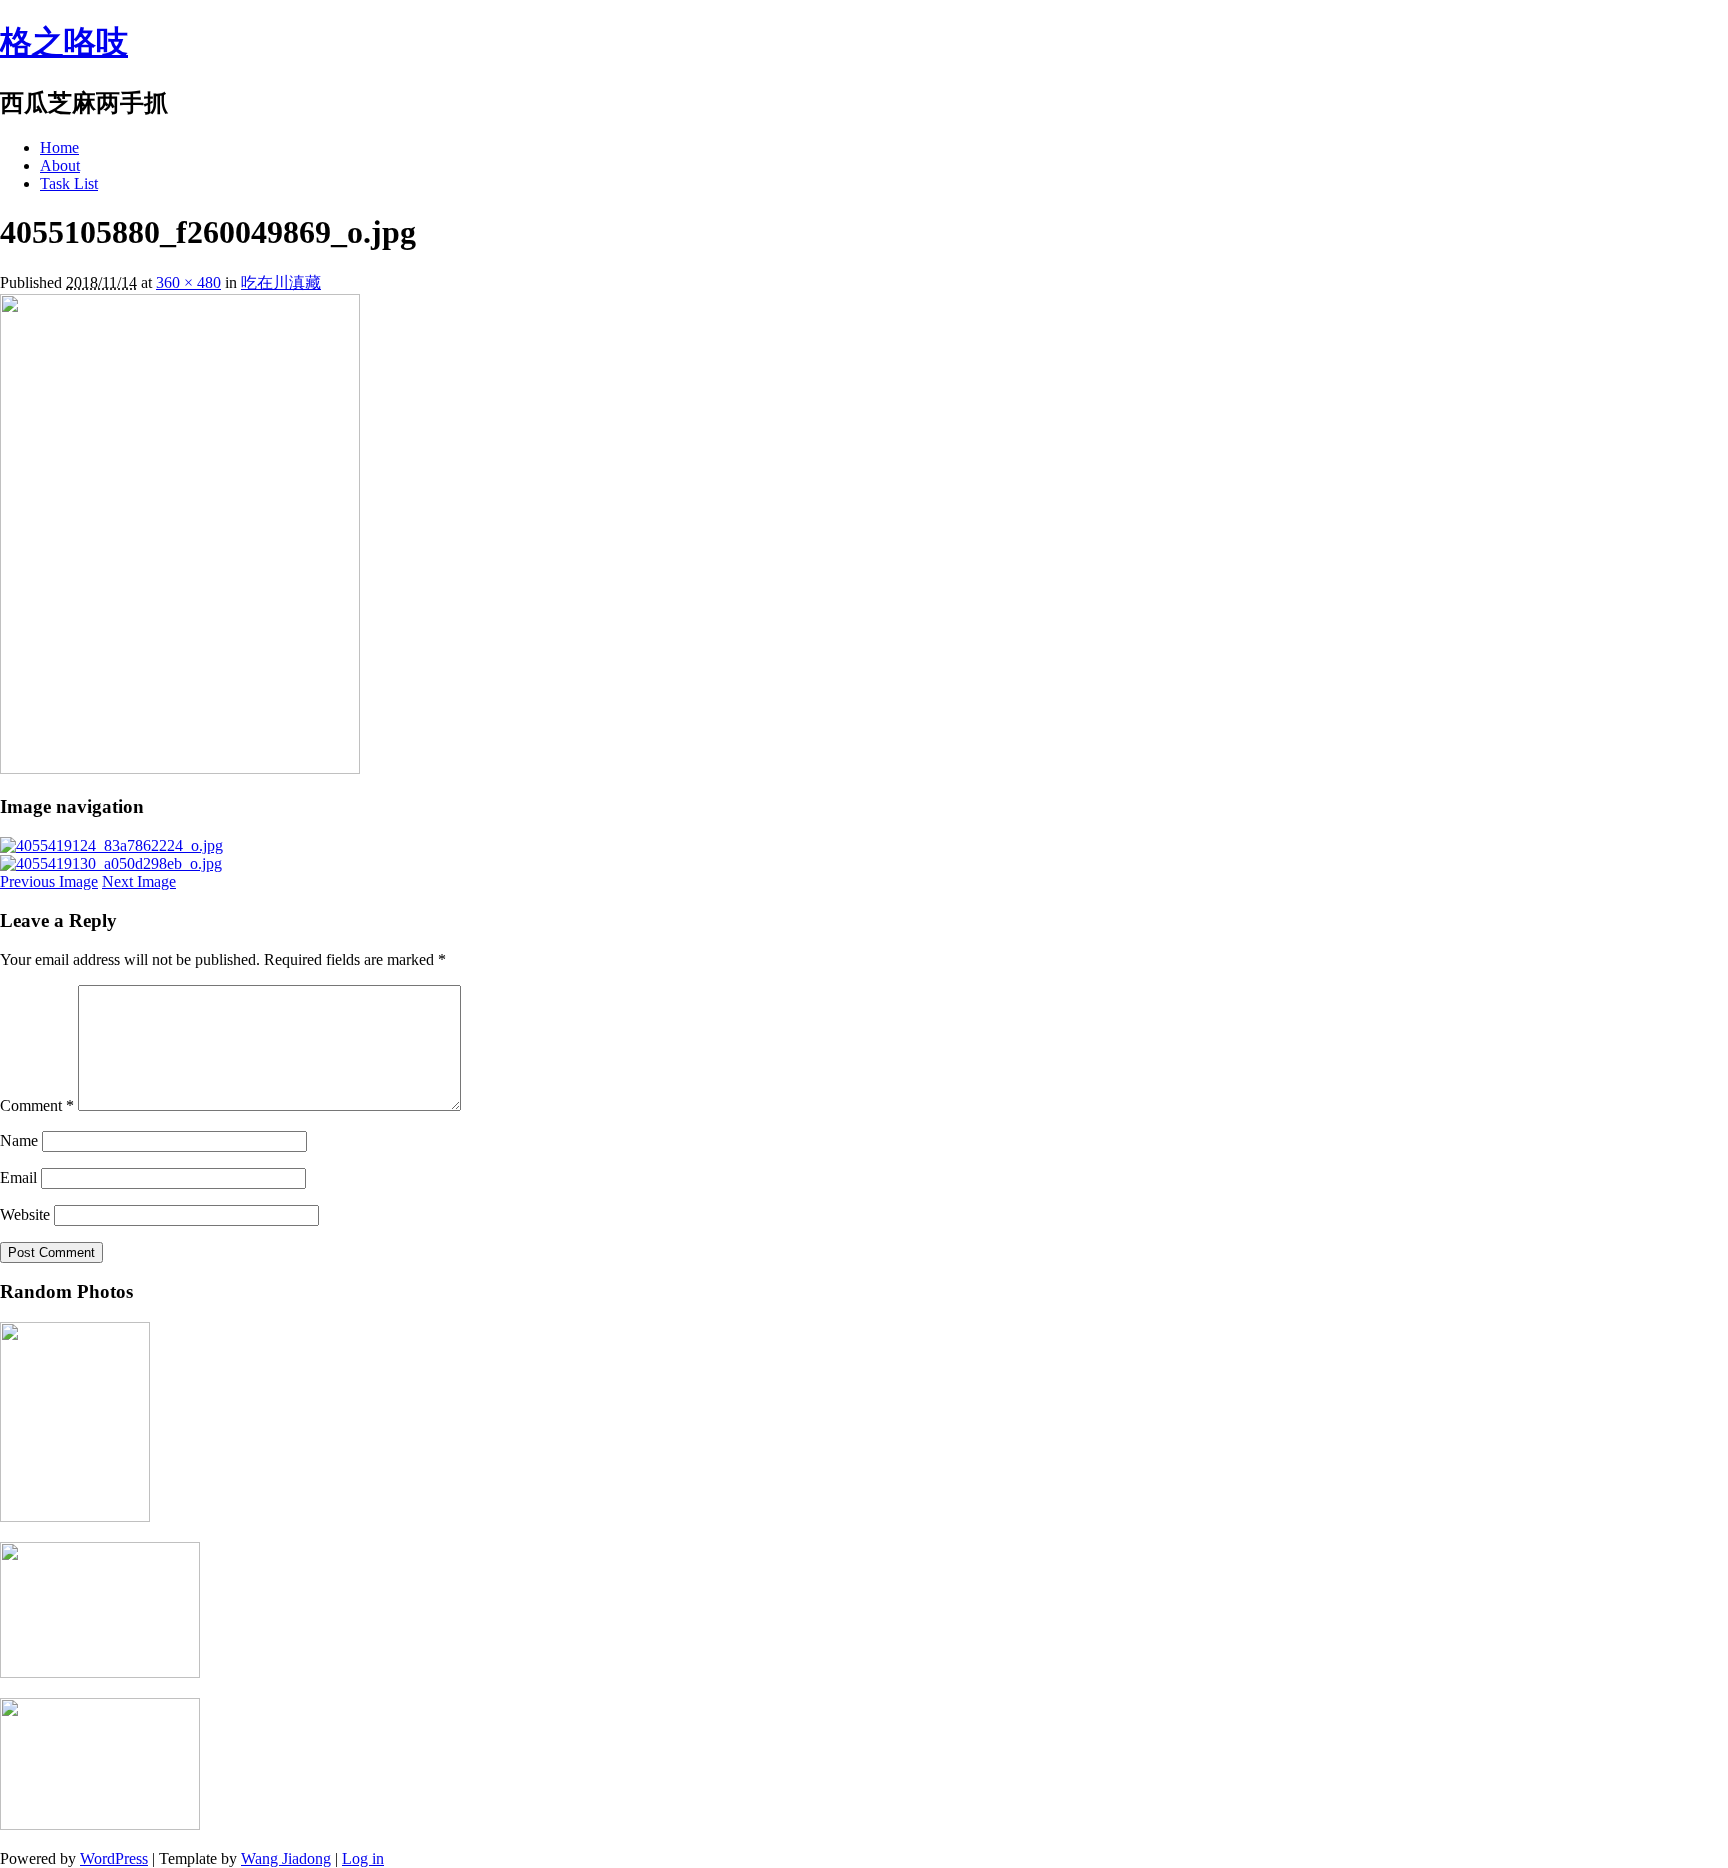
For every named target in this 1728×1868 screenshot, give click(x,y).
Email (18, 1177)
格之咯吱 (64, 42)
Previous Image (49, 881)
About (60, 165)
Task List (69, 183)
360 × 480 (188, 282)
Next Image (139, 881)
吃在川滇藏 (281, 282)
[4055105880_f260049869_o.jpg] (180, 768)
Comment (37, 1105)
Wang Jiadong (286, 1858)
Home (59, 147)
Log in (363, 1858)
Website (25, 1214)
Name (19, 1140)
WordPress (114, 1858)
